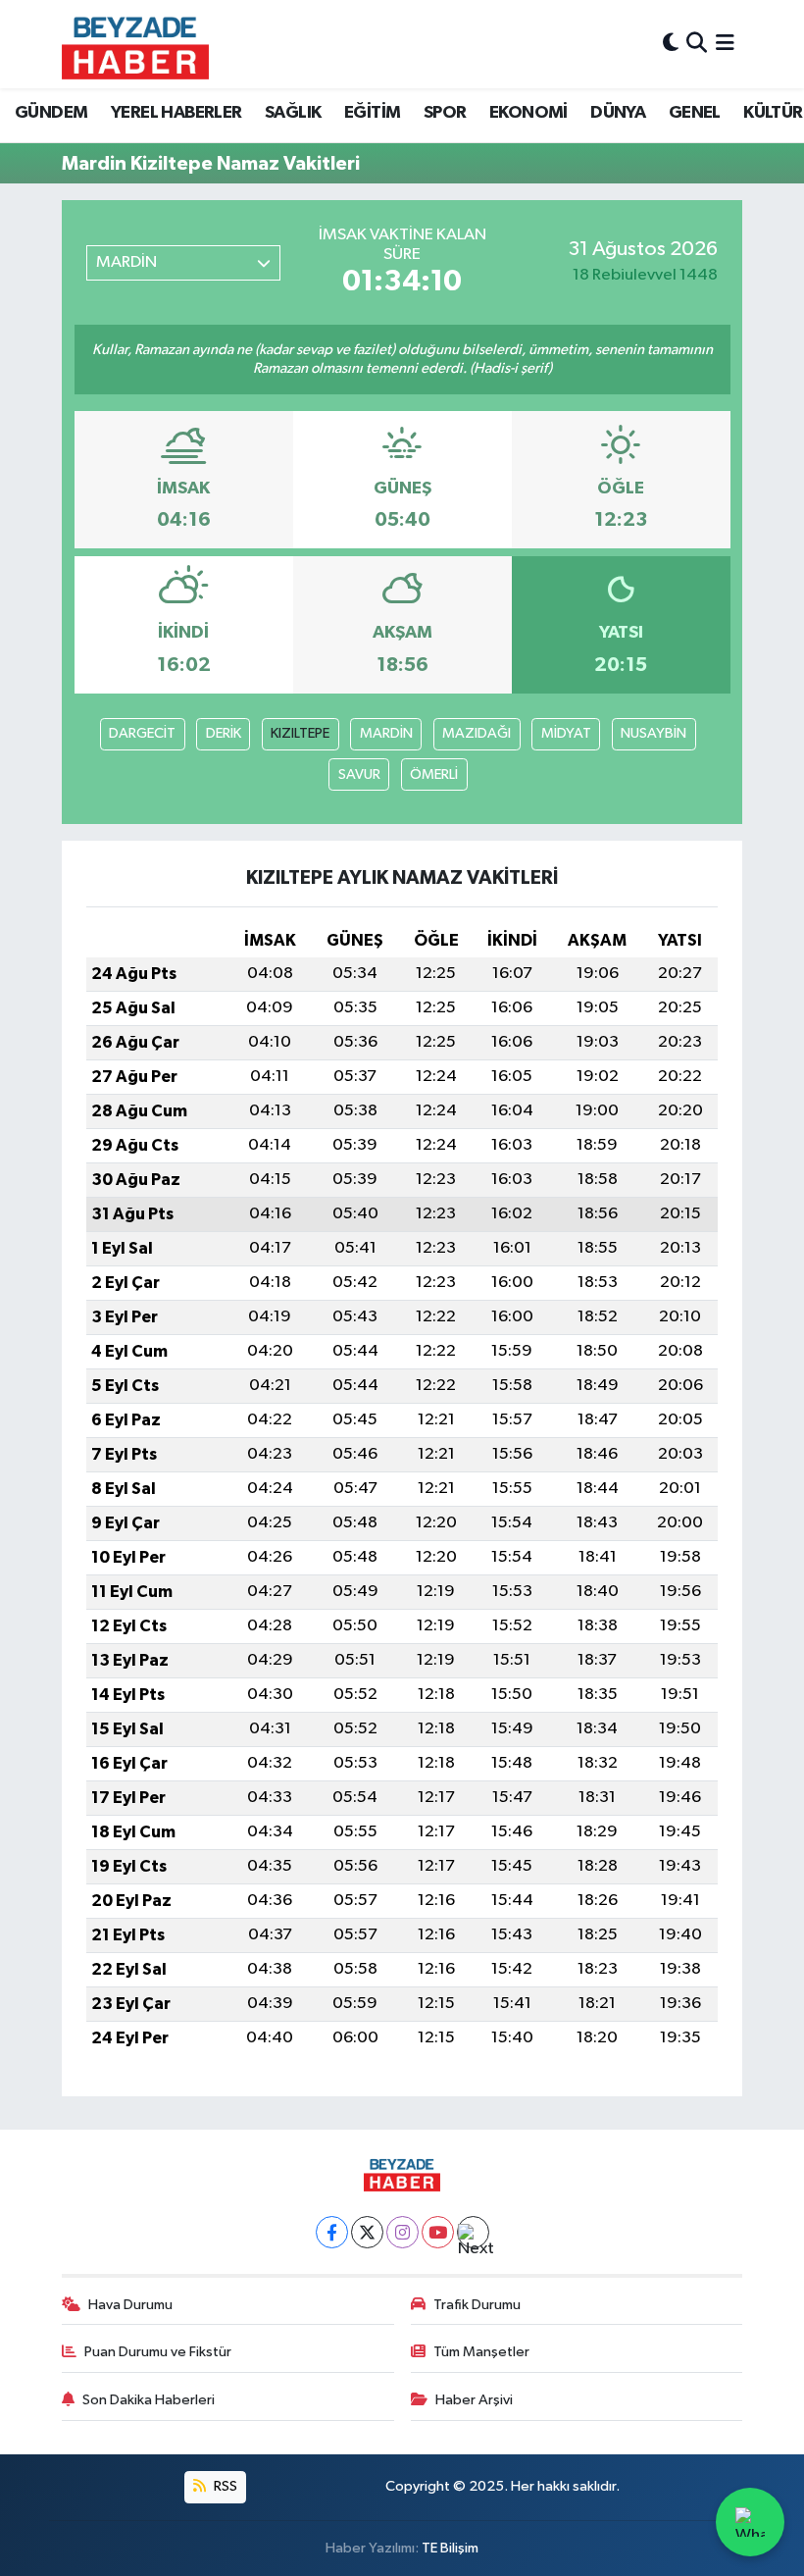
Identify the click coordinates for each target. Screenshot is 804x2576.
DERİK (224, 733)
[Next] (473, 2232)
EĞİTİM (372, 113)
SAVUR (359, 774)
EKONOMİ (528, 113)
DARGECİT (142, 733)
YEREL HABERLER (176, 113)
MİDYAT (566, 733)
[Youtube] (438, 2232)
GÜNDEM (51, 113)
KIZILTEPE (300, 733)
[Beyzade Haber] (135, 44)
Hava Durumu (130, 2305)
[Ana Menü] (725, 44)
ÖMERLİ (434, 774)
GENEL (695, 113)
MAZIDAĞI (477, 733)
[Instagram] (402, 2232)
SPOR (445, 113)
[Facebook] (332, 2232)
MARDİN (386, 733)
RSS (224, 2486)
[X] (367, 2232)
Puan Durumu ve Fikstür (158, 2352)
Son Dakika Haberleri (149, 2400)
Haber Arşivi (474, 2400)
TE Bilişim (450, 2548)
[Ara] (697, 44)
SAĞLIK (293, 113)
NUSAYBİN (653, 733)
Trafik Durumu (477, 2305)
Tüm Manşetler (481, 2352)
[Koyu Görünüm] (671, 44)
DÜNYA (618, 113)
